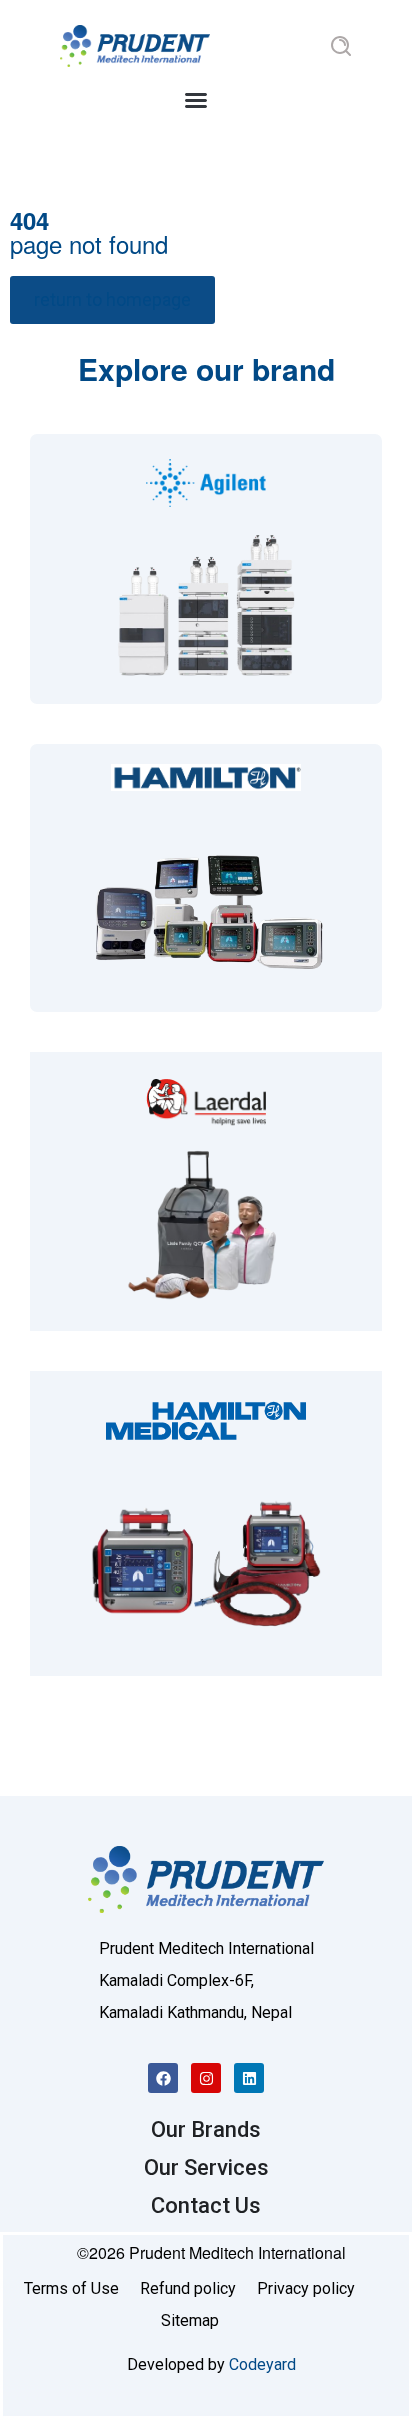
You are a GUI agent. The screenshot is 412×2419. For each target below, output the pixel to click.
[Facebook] (163, 2078)
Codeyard (262, 2364)
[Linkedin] (249, 2078)
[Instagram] (206, 2078)
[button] (196, 100)
